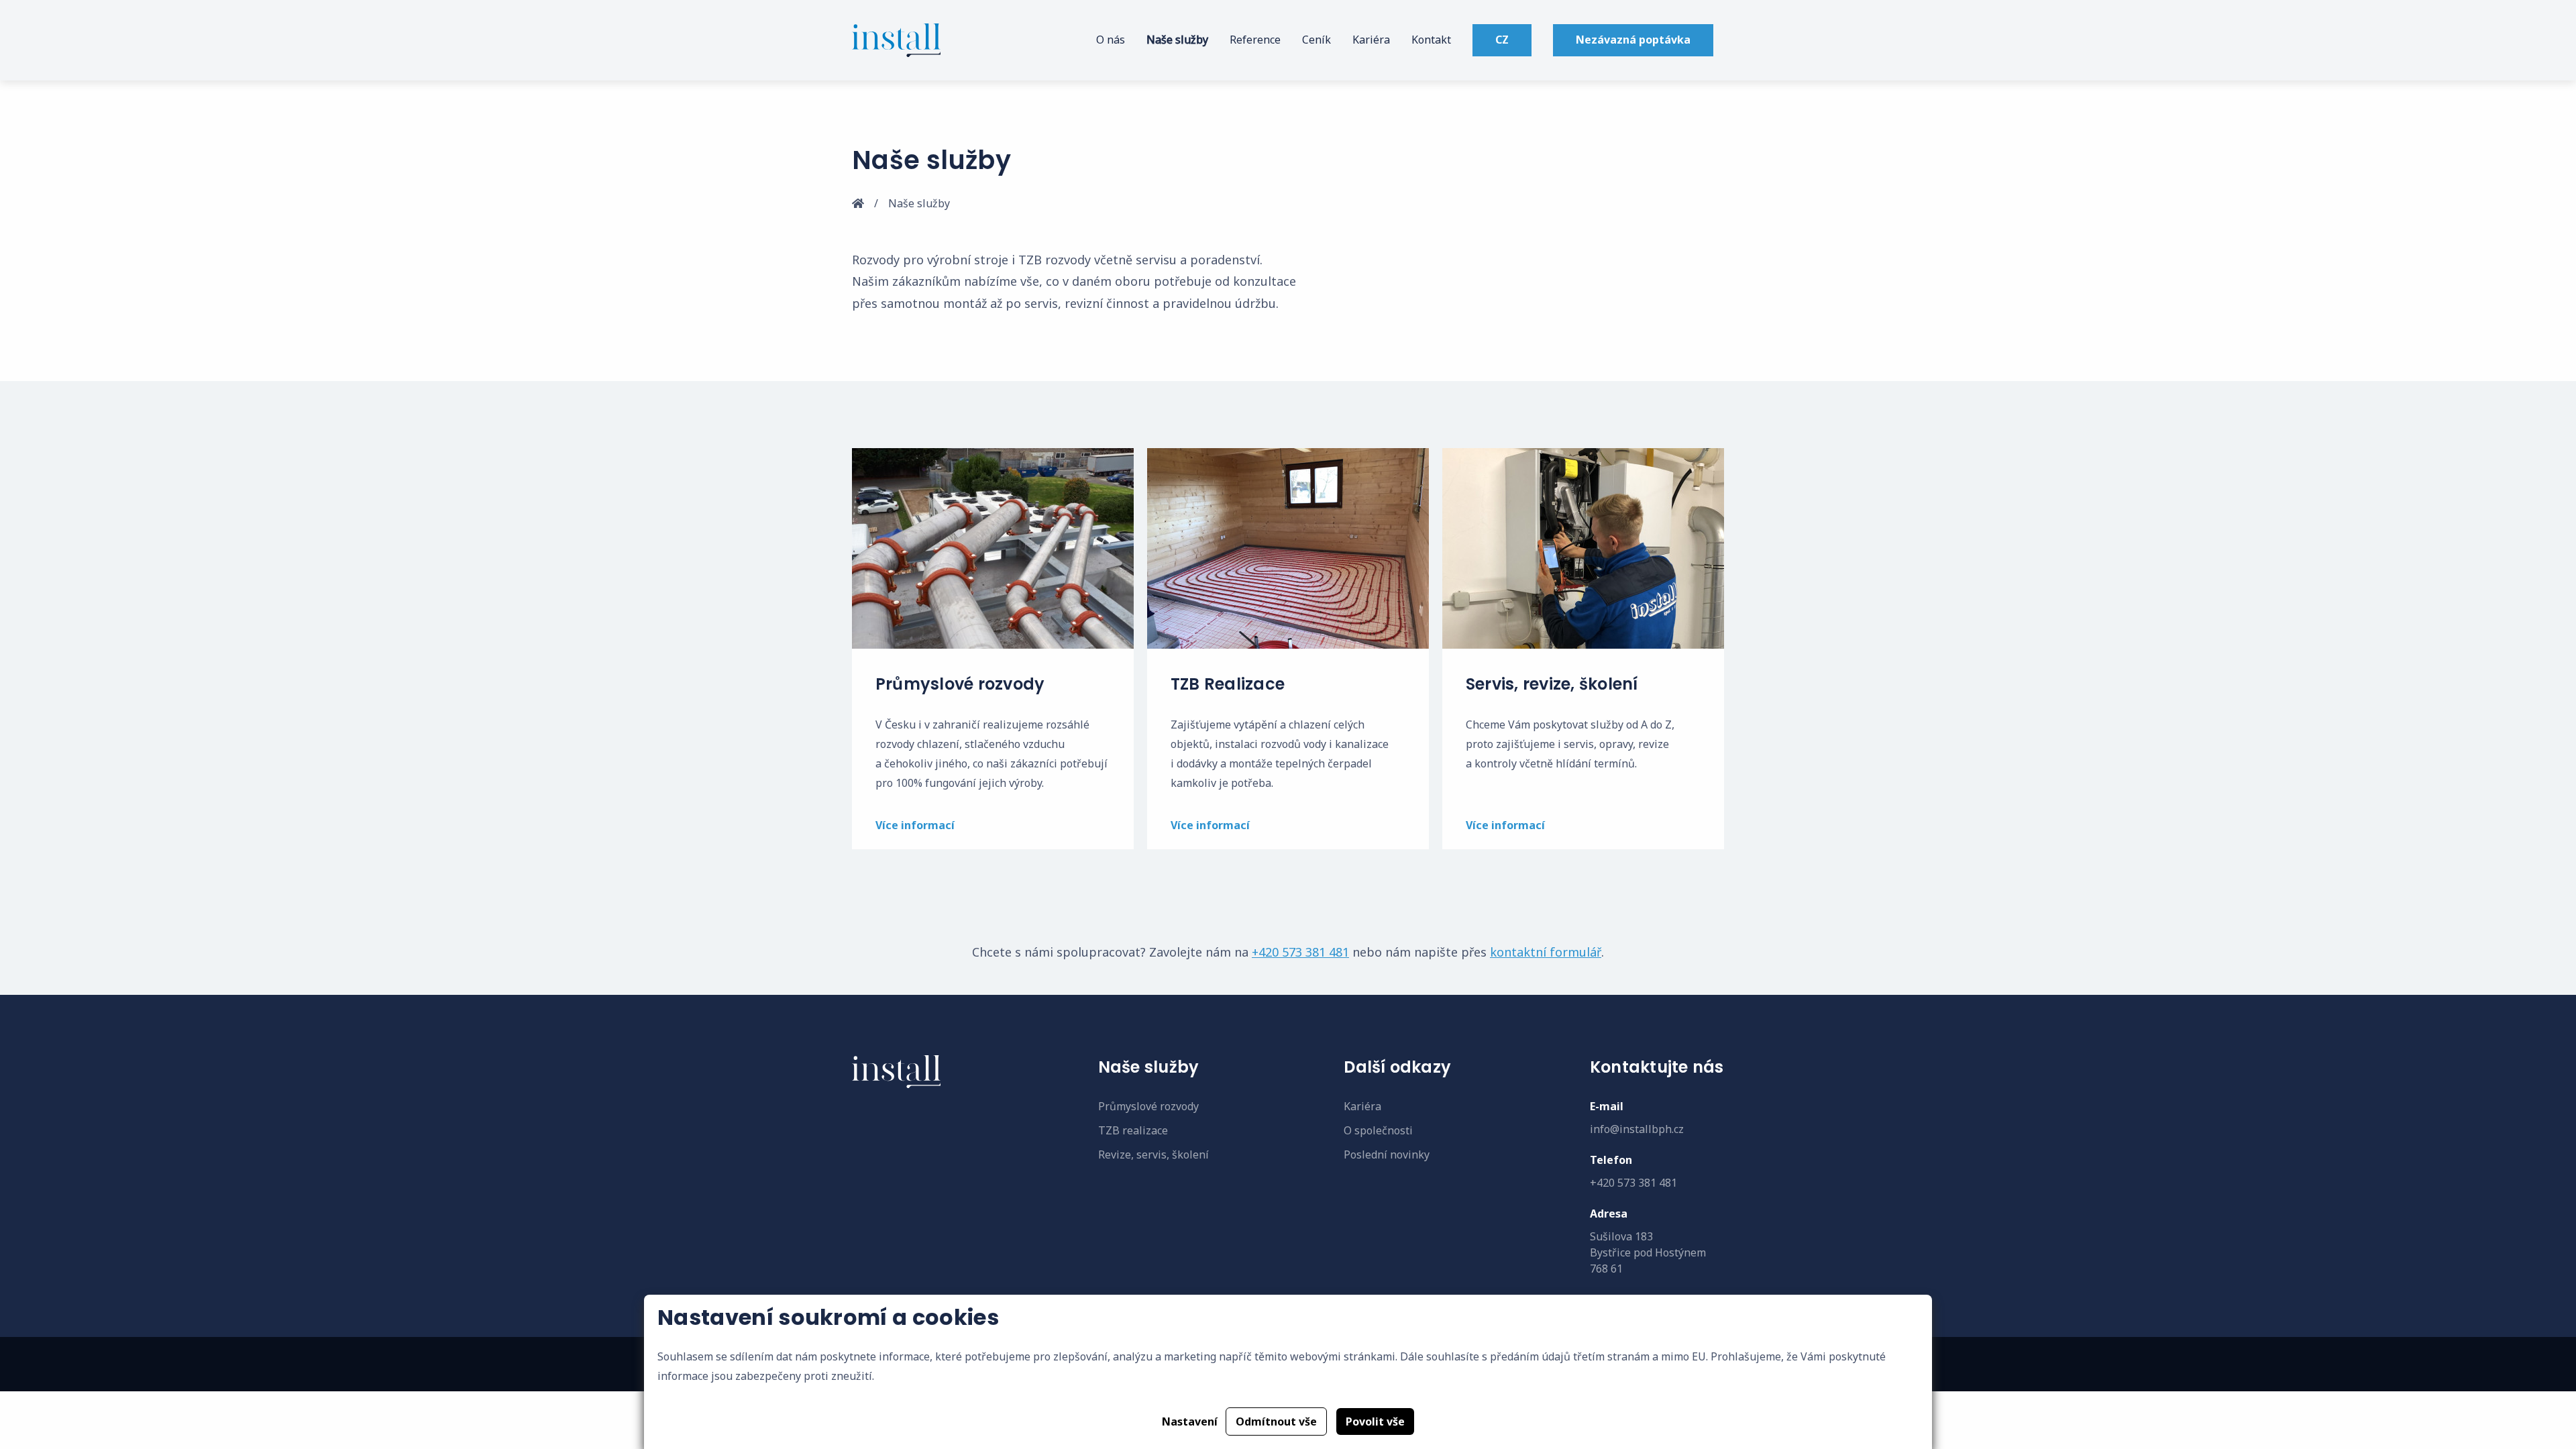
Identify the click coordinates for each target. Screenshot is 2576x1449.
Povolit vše (1375, 1421)
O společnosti (1378, 1130)
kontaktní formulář (1546, 952)
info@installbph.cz (1637, 1129)
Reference (1255, 40)
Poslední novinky (1387, 1155)
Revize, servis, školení (1153, 1155)
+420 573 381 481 (1300, 952)
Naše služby (1177, 40)
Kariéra (1371, 40)
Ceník (1317, 40)
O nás (1111, 40)
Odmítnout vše (1276, 1421)
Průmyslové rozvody (1148, 1106)
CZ (1502, 40)
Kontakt (1431, 40)
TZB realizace (1133, 1130)
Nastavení (1190, 1421)
